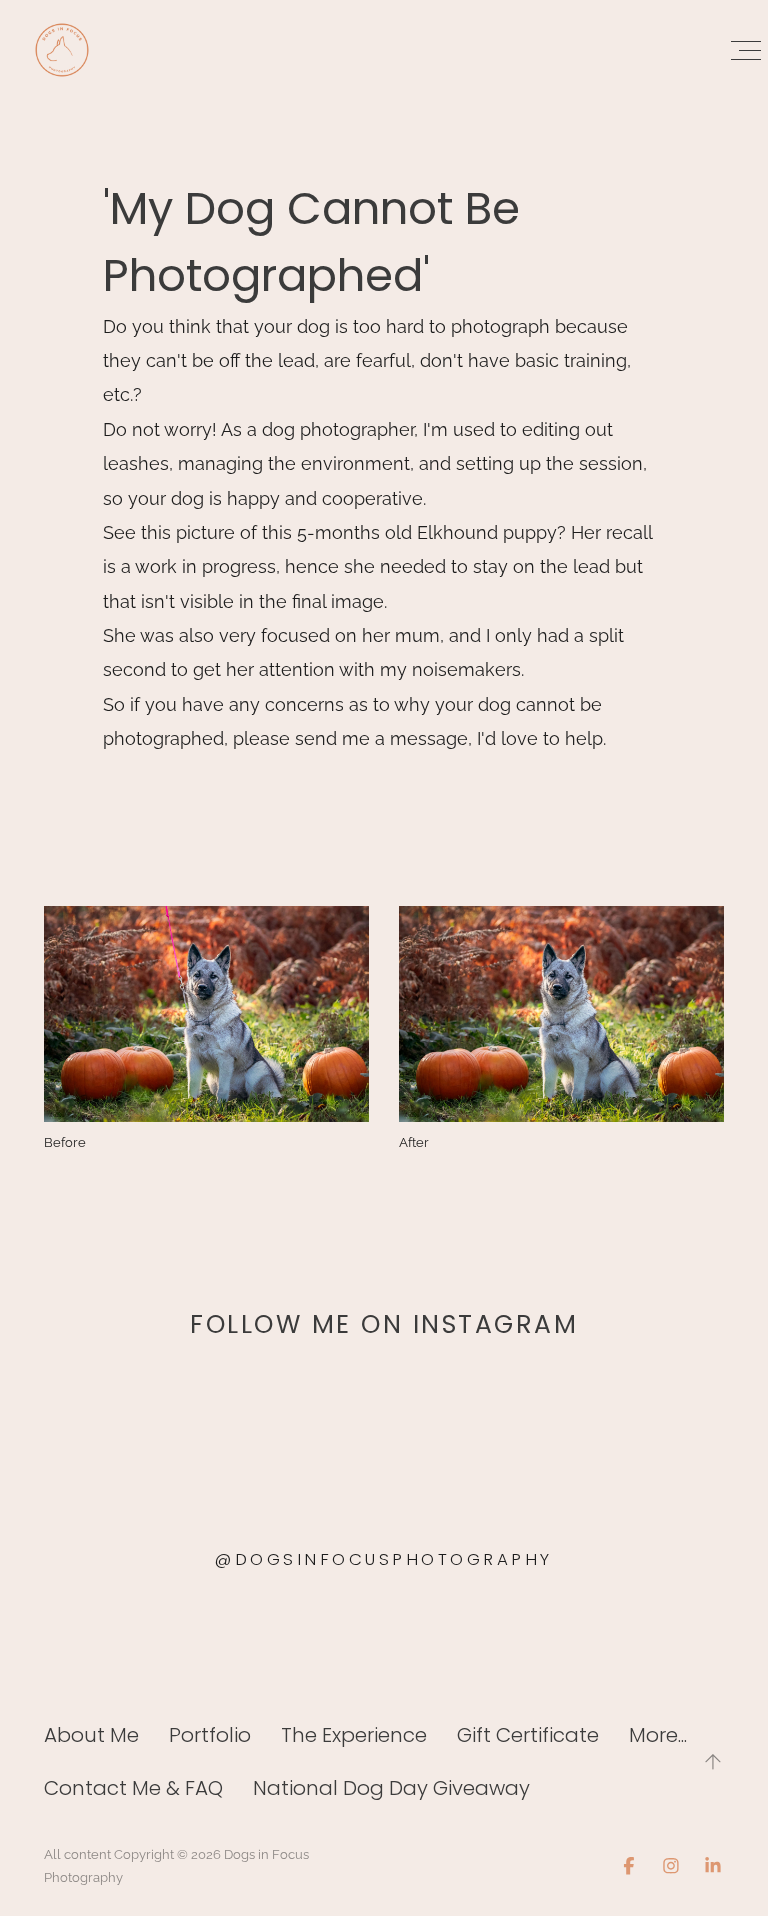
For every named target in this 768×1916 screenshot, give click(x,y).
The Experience (354, 1735)
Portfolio (210, 1735)
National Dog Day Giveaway (391, 1788)
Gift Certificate (528, 1735)
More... (658, 1735)
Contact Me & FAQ (133, 1788)
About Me (91, 1735)
